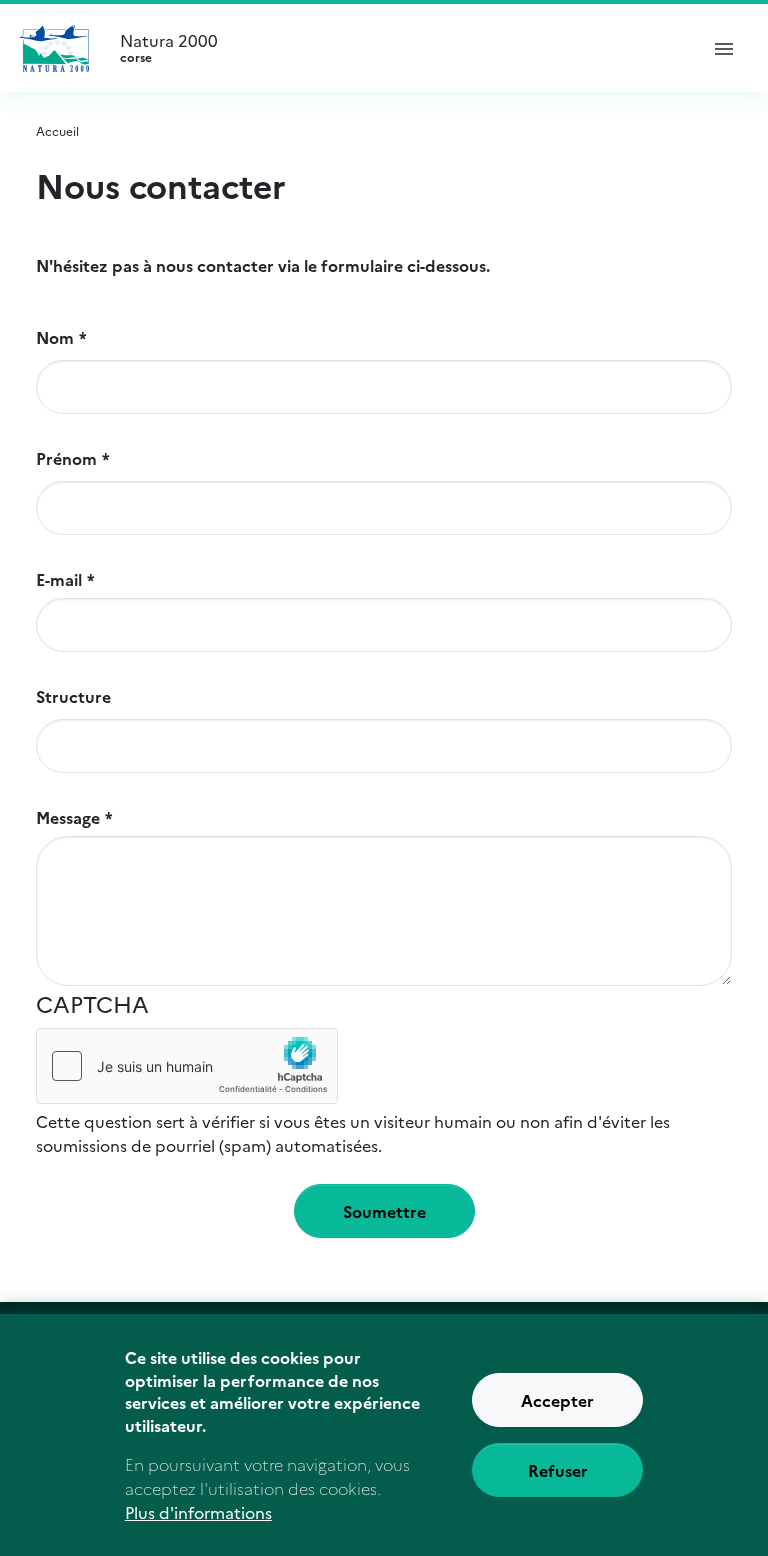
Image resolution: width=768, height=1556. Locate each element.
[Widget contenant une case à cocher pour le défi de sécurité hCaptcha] (187, 1066)
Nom (55, 337)
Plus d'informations (198, 1512)
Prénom (66, 458)
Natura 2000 (169, 48)
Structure (73, 696)
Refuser (558, 1470)
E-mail (59, 579)
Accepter (557, 1400)
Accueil (57, 130)
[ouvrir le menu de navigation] (724, 48)
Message (68, 817)
